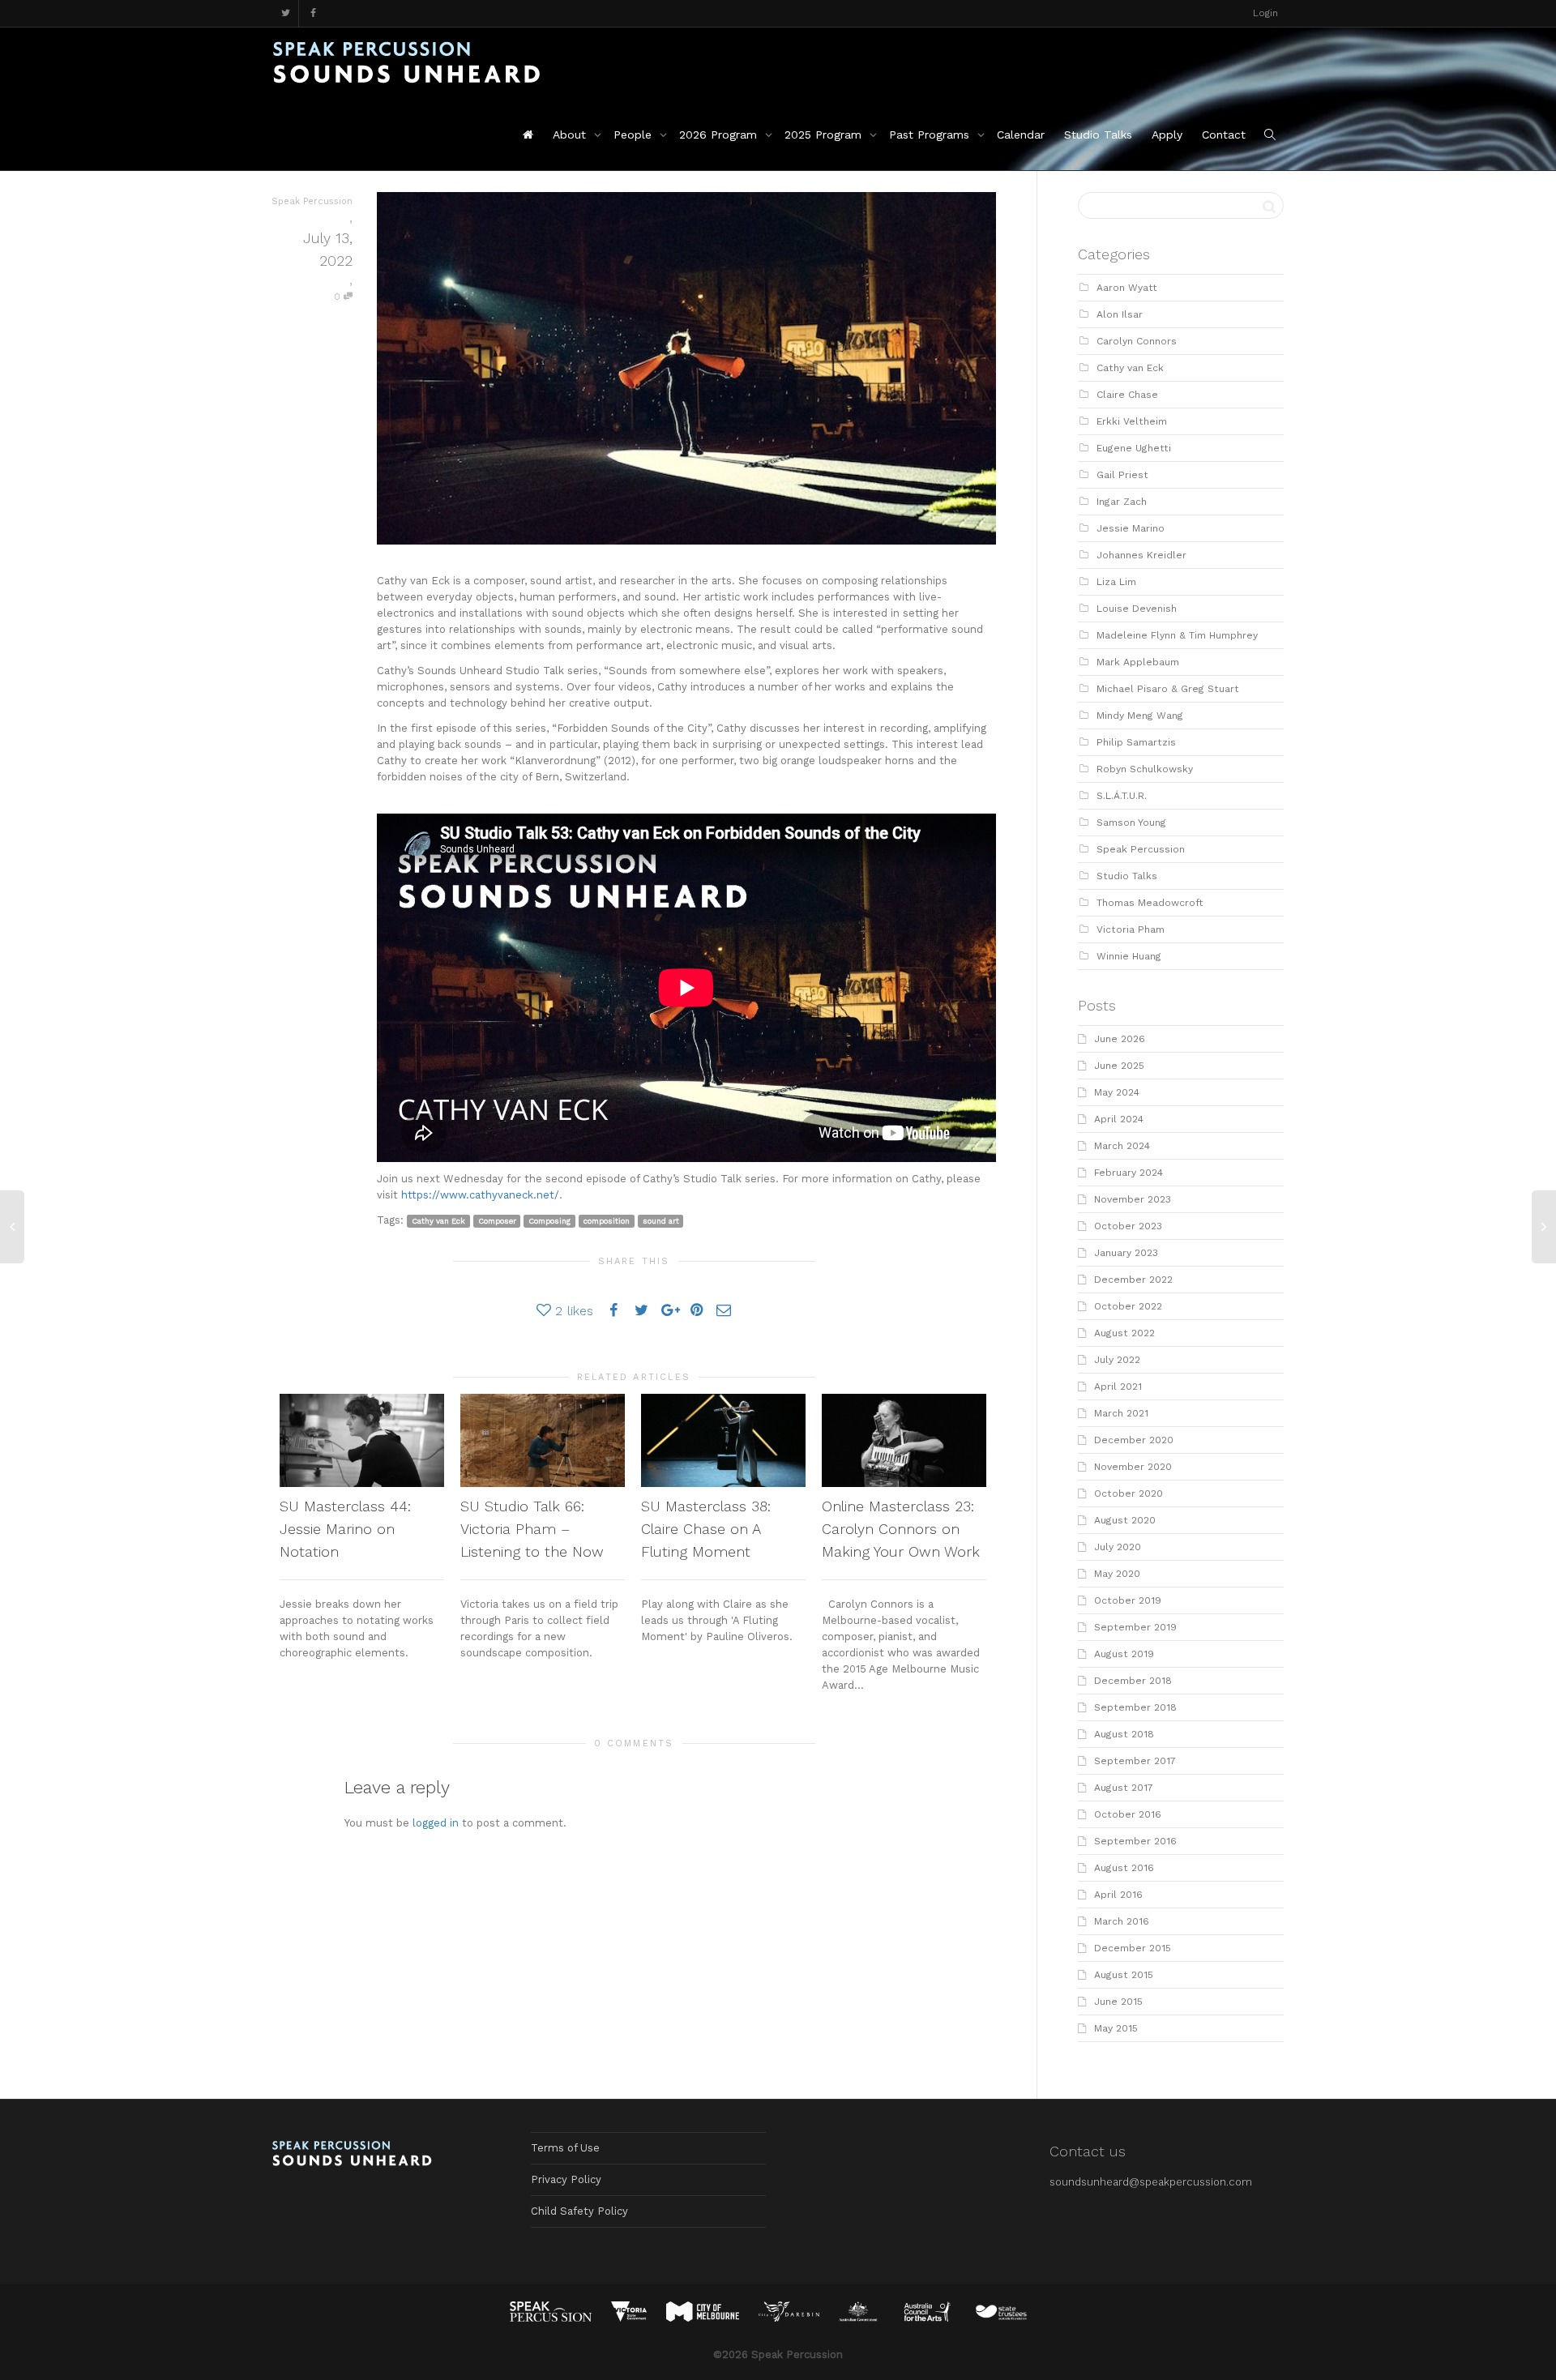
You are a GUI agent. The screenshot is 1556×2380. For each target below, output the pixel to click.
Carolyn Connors (1137, 341)
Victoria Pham (1131, 929)
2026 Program (720, 135)
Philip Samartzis (1136, 742)
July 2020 (1118, 1547)
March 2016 (1122, 1921)
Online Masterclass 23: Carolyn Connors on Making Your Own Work (901, 1529)
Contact (1224, 135)
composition (607, 1221)
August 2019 (1124, 1654)
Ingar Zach (1122, 502)
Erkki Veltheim (1132, 421)
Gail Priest (1122, 475)
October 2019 (1128, 1600)
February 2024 (1129, 1173)
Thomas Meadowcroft (1150, 903)
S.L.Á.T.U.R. (1122, 796)
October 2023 (1128, 1226)
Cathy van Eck (438, 1221)
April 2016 (1118, 1895)
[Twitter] (286, 13)
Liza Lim (1116, 582)
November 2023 (1133, 1199)
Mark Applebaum (1138, 662)
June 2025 (1119, 1066)
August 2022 (1124, 1333)
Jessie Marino (1131, 528)
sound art (661, 1221)
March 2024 (1122, 1146)
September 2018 (1135, 1707)
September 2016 (1135, 1841)
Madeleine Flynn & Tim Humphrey (1177, 635)
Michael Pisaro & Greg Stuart (1168, 689)
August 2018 (1124, 1734)
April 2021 (1118, 1387)
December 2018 (1133, 1681)
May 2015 (1116, 2028)
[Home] (528, 135)
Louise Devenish (1137, 609)
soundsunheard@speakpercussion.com (1151, 2182)
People (635, 135)
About (571, 135)
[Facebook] (313, 13)
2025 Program (825, 135)
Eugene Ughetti (1134, 448)
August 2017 (1124, 1788)
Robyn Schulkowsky (1145, 769)
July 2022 (1117, 1360)
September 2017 (1135, 1761)
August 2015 (1124, 1975)
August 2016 (1124, 1868)
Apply (1167, 135)
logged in (436, 1823)
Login (1265, 13)
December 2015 (1133, 1948)
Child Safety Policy (579, 2211)
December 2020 (1134, 1440)
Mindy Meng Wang (1140, 716)
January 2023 (1126, 1253)
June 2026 (1120, 1039)
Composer (497, 1221)
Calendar (1021, 135)
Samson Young (1131, 823)
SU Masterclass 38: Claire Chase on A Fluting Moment (706, 1529)
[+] (362, 1440)
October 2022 (1128, 1306)
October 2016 (1128, 1814)
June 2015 (1118, 2002)
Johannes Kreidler (1141, 555)
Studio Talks (1098, 135)
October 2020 (1129, 1493)
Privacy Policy (566, 2179)
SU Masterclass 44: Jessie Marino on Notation (345, 1529)
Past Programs (931, 135)
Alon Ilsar (1120, 314)
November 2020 (1133, 1467)
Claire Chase (1127, 395)
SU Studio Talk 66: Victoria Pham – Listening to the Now (532, 1529)
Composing (549, 1221)
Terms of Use (565, 2148)
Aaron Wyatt (1127, 288)
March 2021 (1121, 1413)
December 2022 (1133, 1280)
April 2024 (1119, 1119)
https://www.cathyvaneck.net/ (480, 1195)
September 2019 (1135, 1627)
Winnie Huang (1129, 956)
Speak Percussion (1141, 849)
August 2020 (1125, 1520)
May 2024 (1117, 1092)
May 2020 (1117, 1574)
